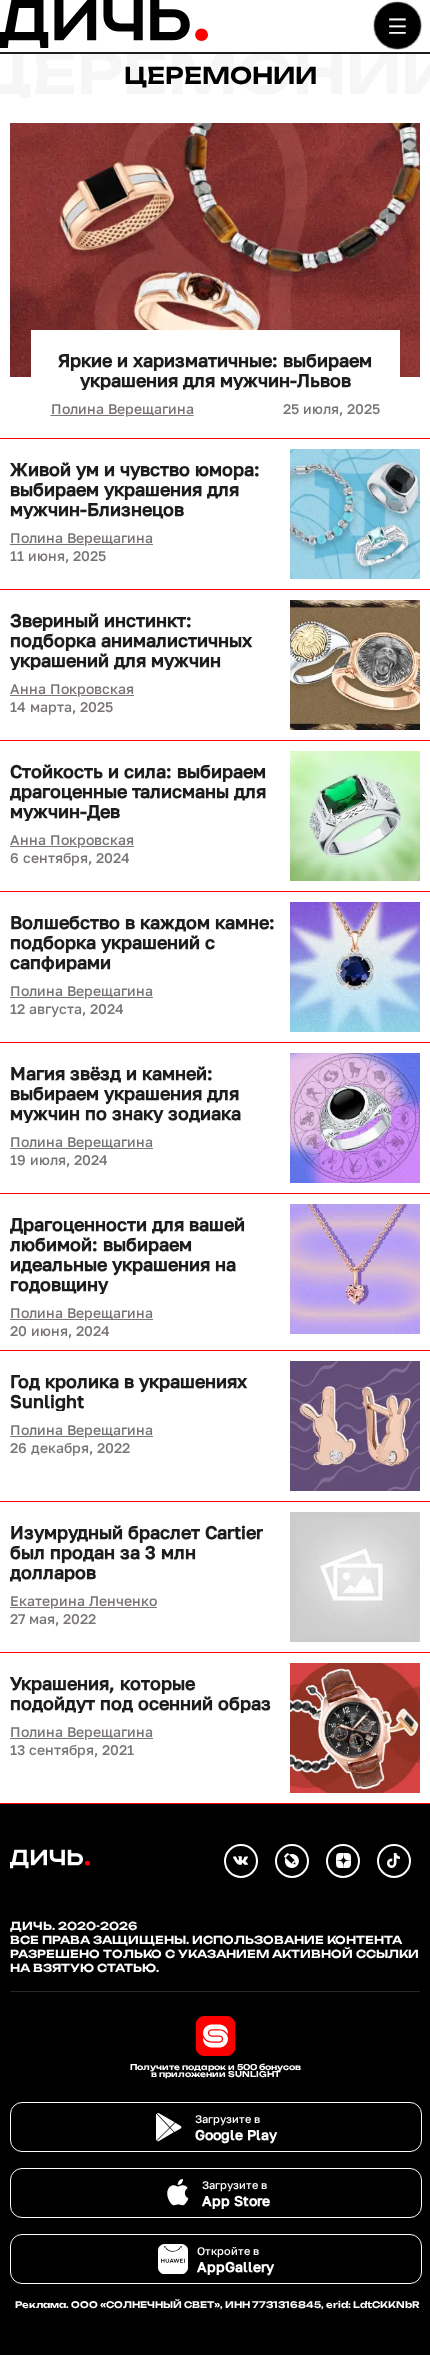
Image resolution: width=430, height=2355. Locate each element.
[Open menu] (397, 25)
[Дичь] (104, 43)
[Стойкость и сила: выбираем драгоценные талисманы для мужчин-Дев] (355, 816)
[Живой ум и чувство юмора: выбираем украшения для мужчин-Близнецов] (355, 514)
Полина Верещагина (122, 408)
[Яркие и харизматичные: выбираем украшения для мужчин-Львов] (215, 250)
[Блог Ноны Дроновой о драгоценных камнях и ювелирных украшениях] (292, 1861)
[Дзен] (343, 1861)
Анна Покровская (72, 688)
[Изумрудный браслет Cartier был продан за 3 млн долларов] (355, 1577)
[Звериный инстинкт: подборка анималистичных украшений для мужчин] (355, 665)
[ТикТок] (394, 1861)
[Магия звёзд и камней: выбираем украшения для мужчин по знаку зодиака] (355, 1118)
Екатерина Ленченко (83, 1600)
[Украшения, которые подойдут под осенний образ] (355, 1728)
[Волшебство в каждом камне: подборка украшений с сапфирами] (355, 967)
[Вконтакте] (241, 1861)
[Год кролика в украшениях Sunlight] (355, 1426)
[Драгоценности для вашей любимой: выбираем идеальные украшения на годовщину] (355, 1269)
